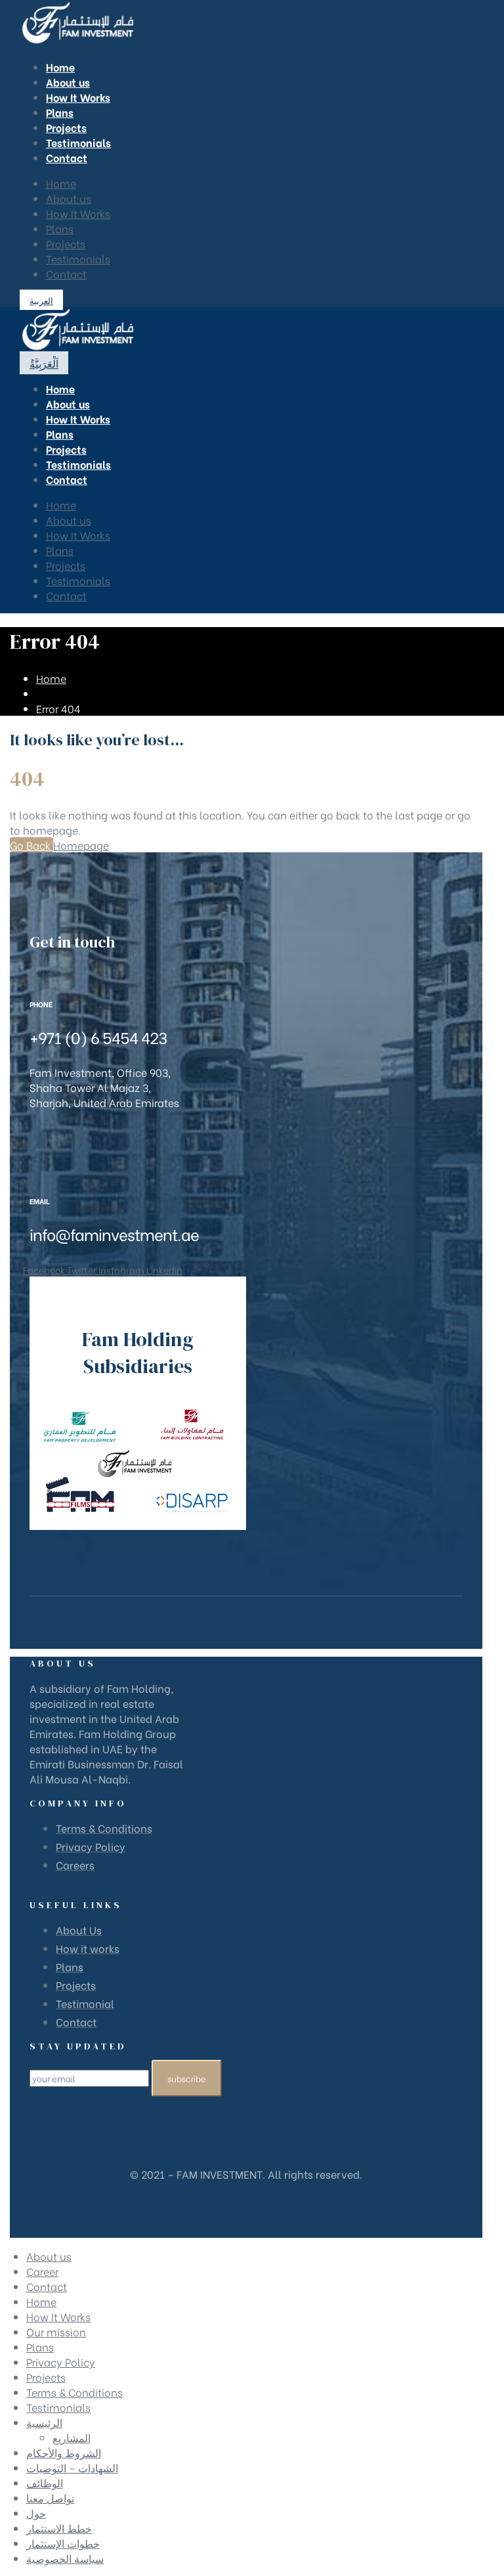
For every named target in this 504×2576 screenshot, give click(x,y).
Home (61, 183)
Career (42, 2271)
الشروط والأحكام (64, 2452)
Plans (60, 228)
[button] (41, 300)
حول (36, 2513)
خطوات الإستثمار (63, 2543)
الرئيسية (44, 2422)
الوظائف (45, 2482)
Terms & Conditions (74, 2392)
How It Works (78, 213)
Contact (66, 273)
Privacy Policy (61, 2362)
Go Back (31, 845)
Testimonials (78, 258)
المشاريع (72, 2437)
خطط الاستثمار (59, 2528)
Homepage (81, 845)
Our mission (56, 2331)
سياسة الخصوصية (65, 2558)
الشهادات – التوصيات (72, 2467)
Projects (66, 243)
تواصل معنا (50, 2498)
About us (69, 198)
